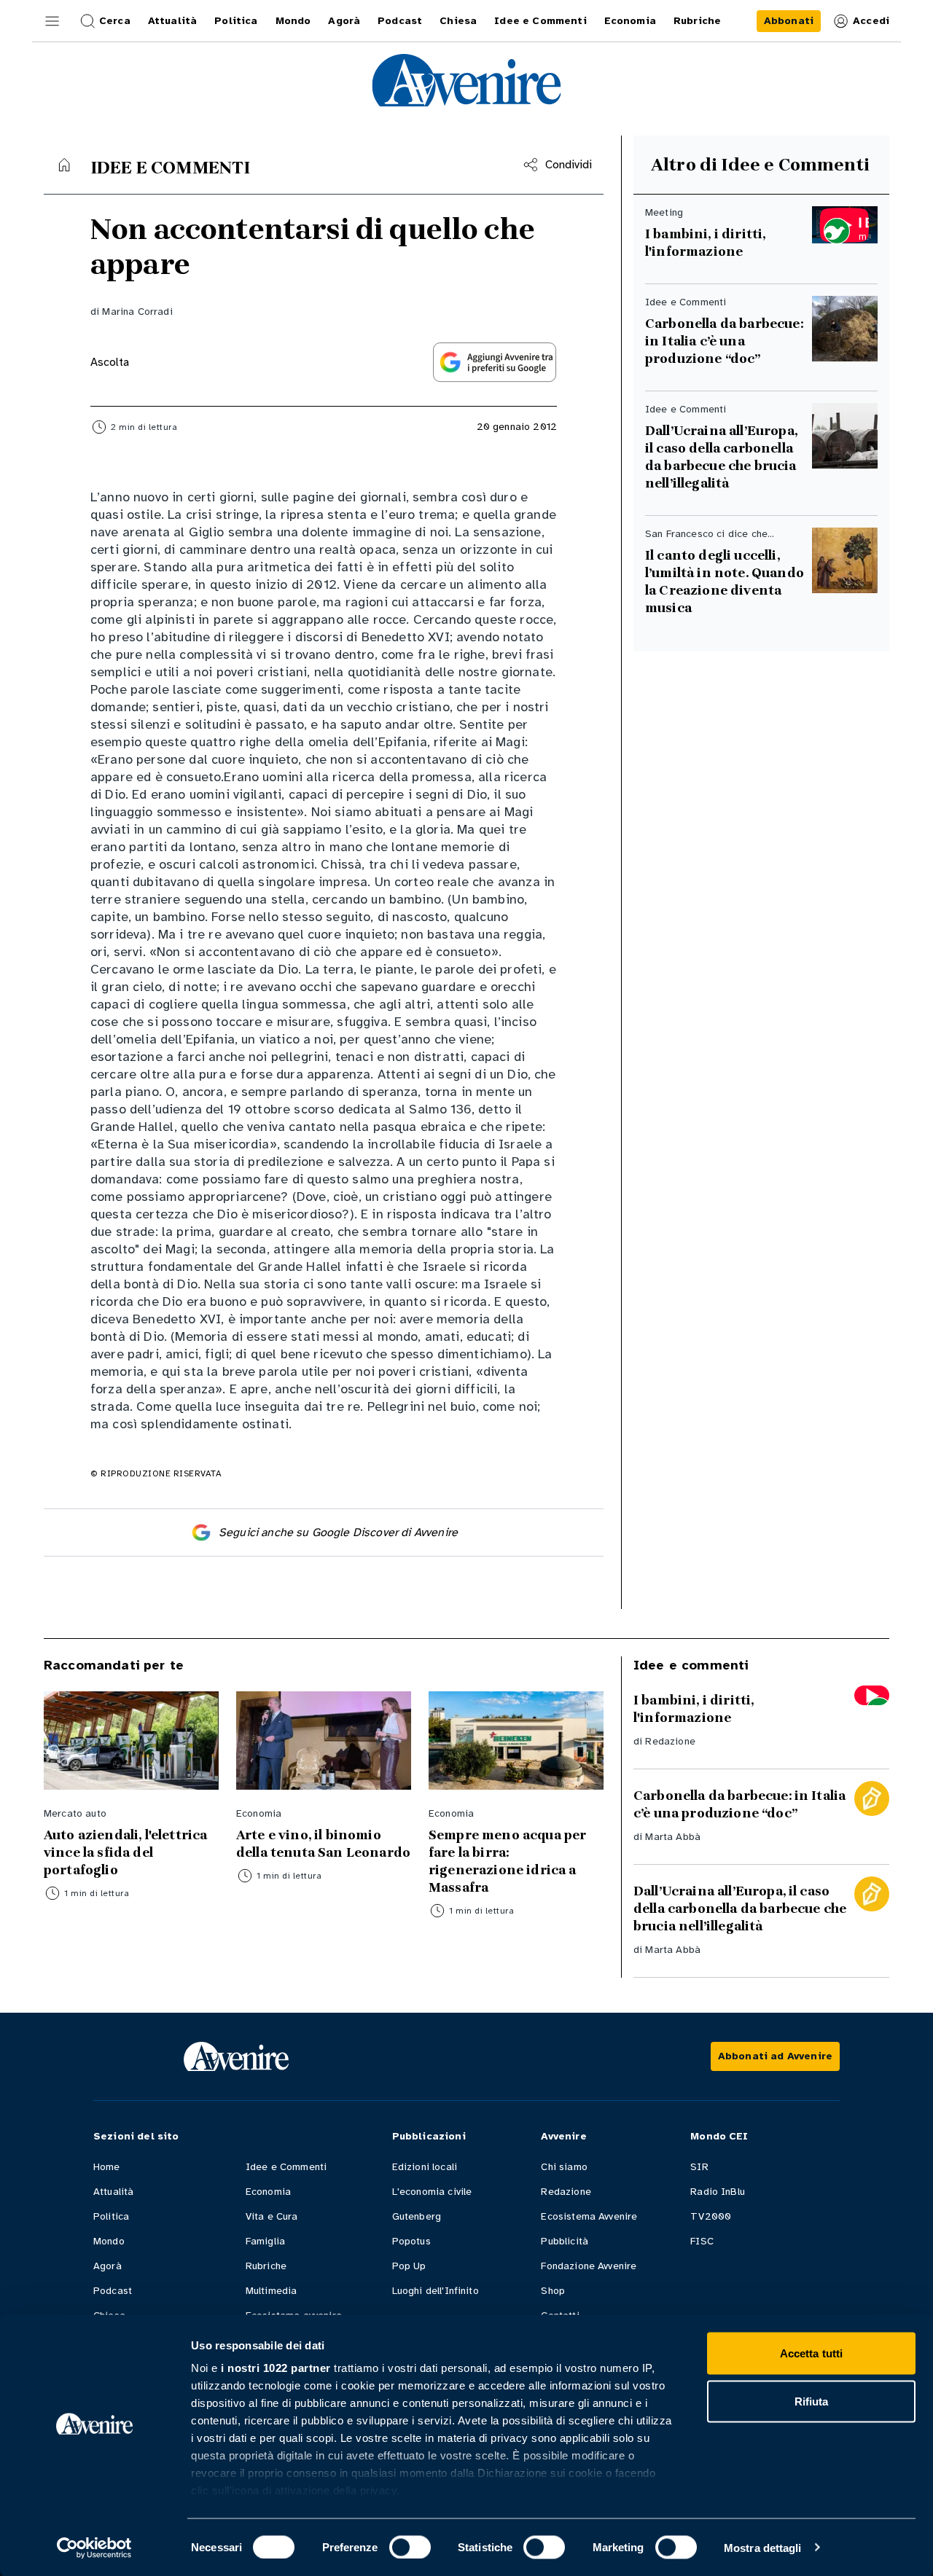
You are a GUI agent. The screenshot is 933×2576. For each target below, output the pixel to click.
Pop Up (409, 2266)
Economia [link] (630, 21)
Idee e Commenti (286, 2167)
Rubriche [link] (697, 21)
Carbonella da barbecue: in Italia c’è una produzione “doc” (724, 341)
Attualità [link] (172, 21)
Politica (111, 2216)
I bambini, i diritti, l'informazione (705, 243)
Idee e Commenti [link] (540, 21)
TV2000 (711, 2216)
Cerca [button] (115, 21)
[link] (789, 21)
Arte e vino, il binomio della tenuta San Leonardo (323, 1844)
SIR (699, 2167)
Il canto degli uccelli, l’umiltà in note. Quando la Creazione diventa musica (725, 582)
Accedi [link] (871, 21)
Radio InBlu (718, 2192)
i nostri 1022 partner (276, 2368)
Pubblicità (565, 2241)
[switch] (410, 2547)
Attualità (113, 2192)
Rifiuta (812, 2401)
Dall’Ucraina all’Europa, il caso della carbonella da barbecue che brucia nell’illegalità (723, 457)
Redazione (670, 1741)
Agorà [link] (344, 21)
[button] (52, 21)
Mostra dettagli (763, 2547)
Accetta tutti (811, 2353)
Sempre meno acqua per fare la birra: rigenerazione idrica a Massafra (507, 1861)
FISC (702, 2241)
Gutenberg (417, 2216)
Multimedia (272, 2291)
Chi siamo (564, 2167)
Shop (553, 2291)
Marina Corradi (137, 312)
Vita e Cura (272, 2216)
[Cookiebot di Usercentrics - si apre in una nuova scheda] (94, 2548)
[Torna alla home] (64, 165)
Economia (268, 2192)
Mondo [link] (293, 21)
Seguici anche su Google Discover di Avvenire (338, 1532)
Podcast (113, 2291)
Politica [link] (236, 21)
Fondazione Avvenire (589, 2266)
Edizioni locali (425, 2167)
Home (107, 2167)
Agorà (108, 2266)
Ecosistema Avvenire (589, 2216)
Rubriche (266, 2266)
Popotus (411, 2241)
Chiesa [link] (458, 21)
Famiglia (265, 2241)
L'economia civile (432, 2192)
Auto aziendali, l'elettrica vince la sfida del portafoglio (125, 1852)
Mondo (109, 2241)
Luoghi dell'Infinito (436, 2291)
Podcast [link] (400, 21)
